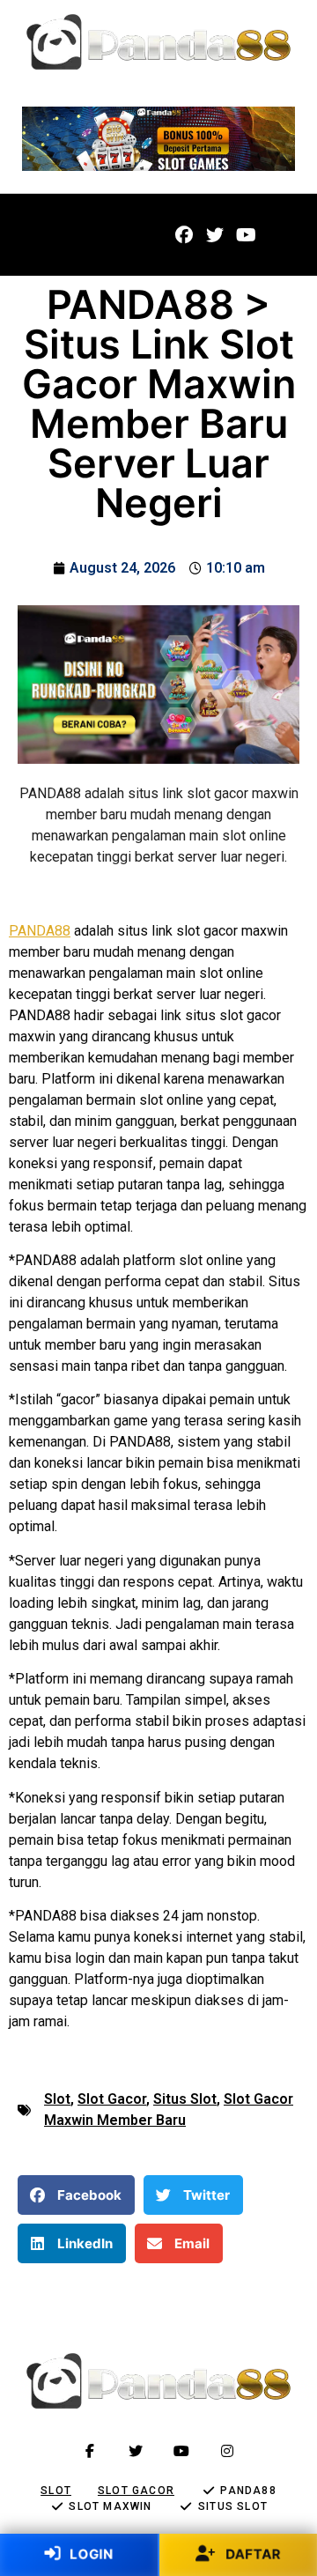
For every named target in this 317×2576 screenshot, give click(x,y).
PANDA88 (40, 931)
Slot (57, 2099)
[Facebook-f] (90, 2451)
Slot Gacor (112, 2099)
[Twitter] (215, 235)
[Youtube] (246, 235)
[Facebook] (184, 235)
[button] (46, 235)
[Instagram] (227, 2451)
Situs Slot (185, 2099)
